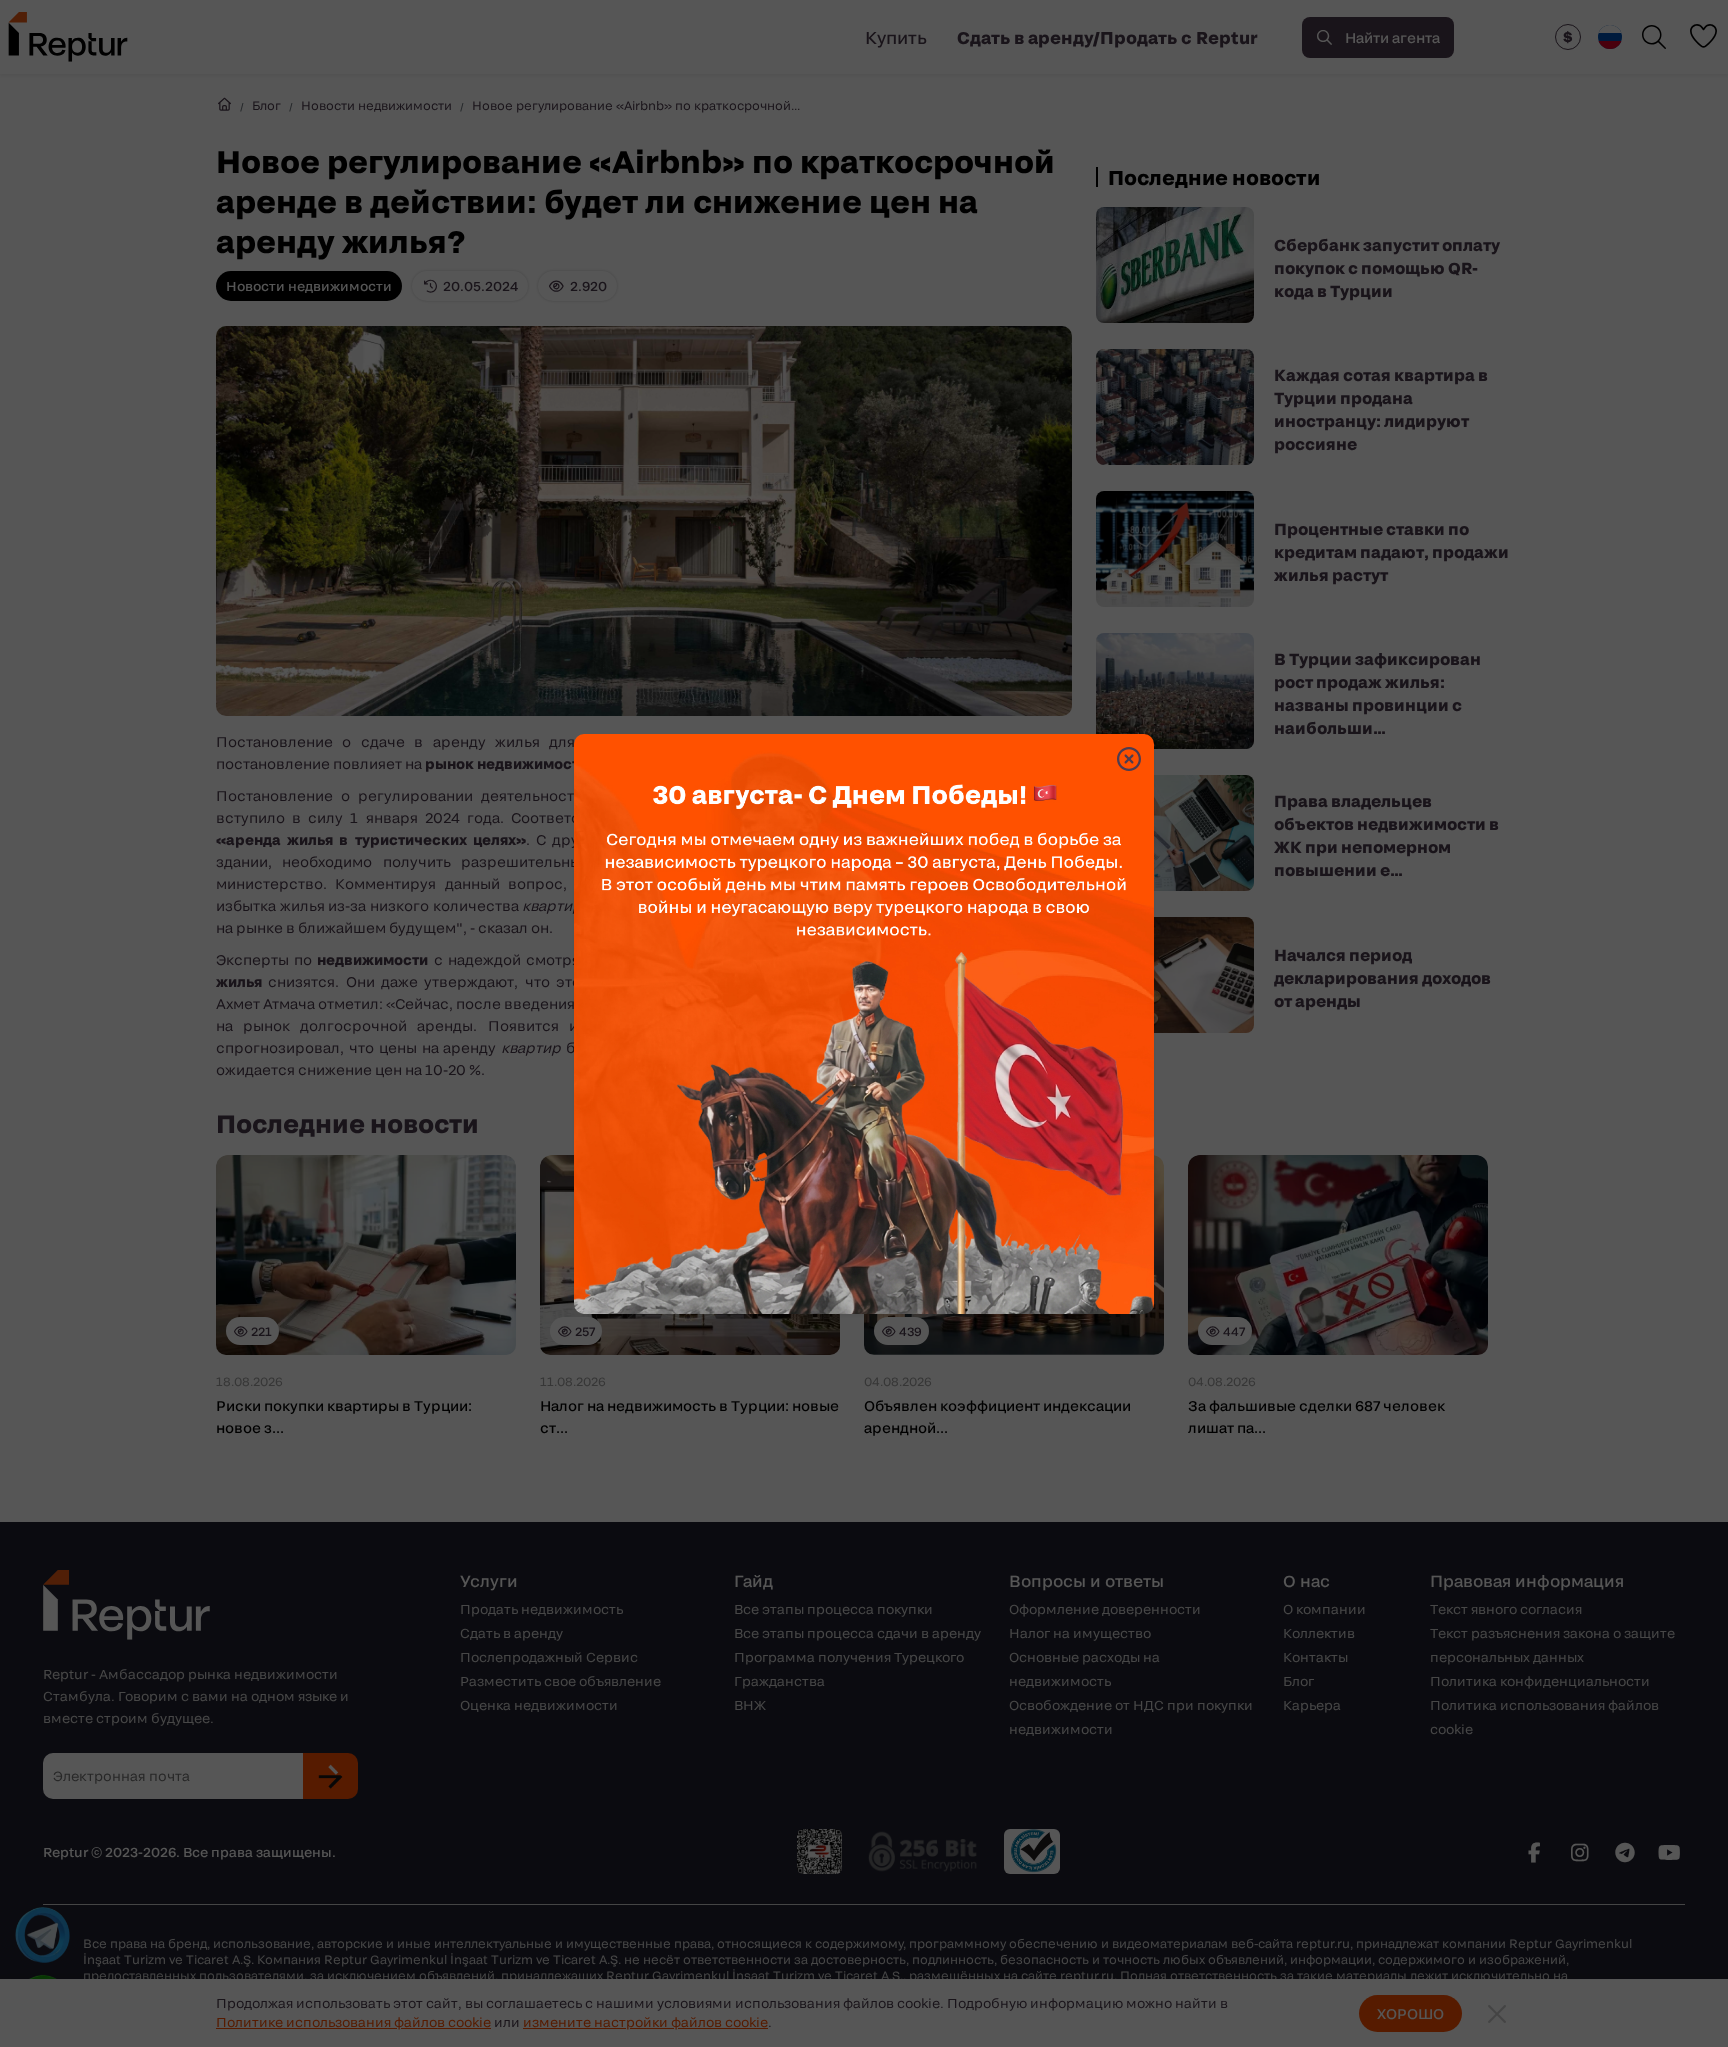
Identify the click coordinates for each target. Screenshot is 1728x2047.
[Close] (1129, 758)
